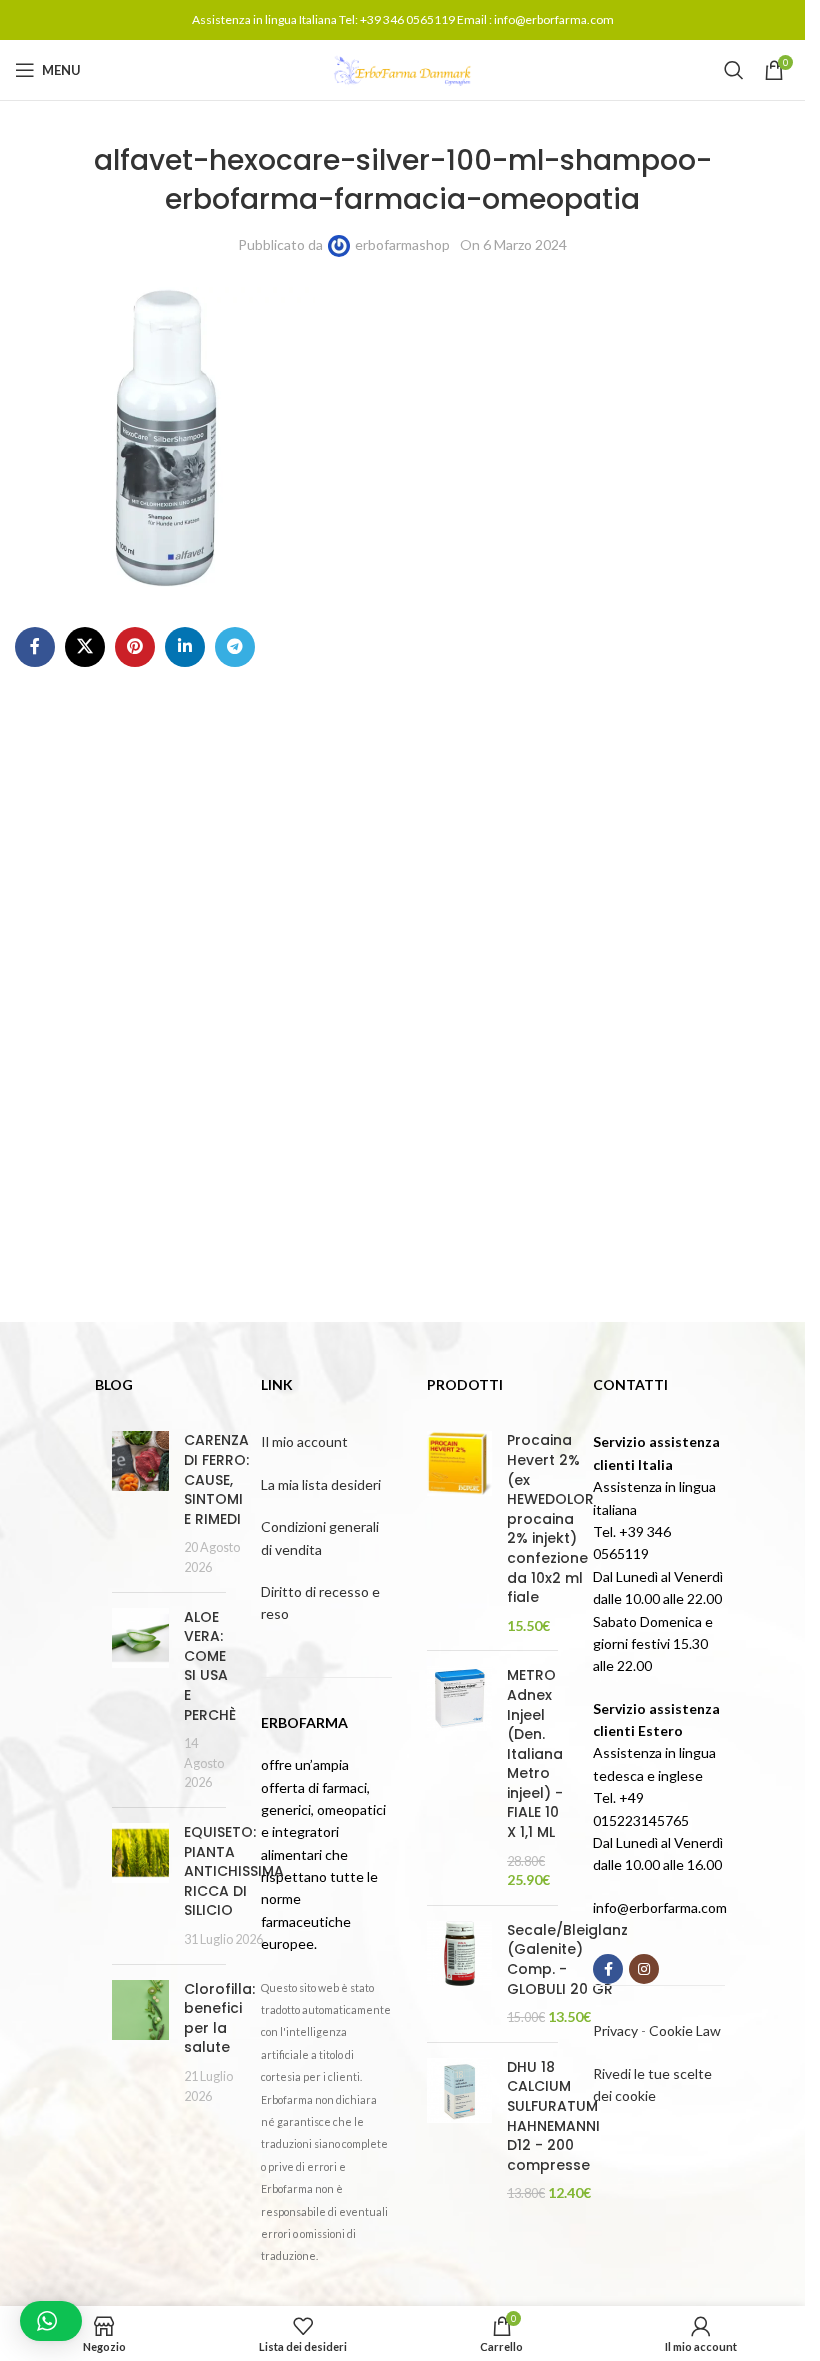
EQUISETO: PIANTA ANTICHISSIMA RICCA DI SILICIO (234, 1871)
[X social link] (85, 647)
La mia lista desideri (321, 1484)
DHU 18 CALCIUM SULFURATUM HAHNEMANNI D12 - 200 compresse (553, 2116)
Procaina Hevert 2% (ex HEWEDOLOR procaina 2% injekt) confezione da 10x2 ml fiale (550, 1519)
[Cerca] (734, 70)
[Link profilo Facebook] (35, 647)
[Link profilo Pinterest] (135, 647)
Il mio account (304, 1441)
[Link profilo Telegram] (235, 647)
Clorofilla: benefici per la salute (219, 2018)
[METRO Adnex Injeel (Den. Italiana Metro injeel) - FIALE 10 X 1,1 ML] (459, 1778)
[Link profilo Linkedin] (185, 647)
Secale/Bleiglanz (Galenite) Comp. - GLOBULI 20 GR (567, 1960)
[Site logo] (403, 68)
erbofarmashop (402, 244)
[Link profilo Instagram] (644, 1969)
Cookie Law (685, 2030)
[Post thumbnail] (140, 1503)
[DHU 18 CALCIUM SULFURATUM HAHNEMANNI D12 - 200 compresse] (459, 2130)
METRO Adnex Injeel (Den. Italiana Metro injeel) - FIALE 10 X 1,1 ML (535, 1754)
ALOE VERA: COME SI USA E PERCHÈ (210, 1666)
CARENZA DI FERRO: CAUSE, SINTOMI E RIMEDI (216, 1479)
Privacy (615, 2030)
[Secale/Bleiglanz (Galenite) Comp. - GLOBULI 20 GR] (459, 1974)
